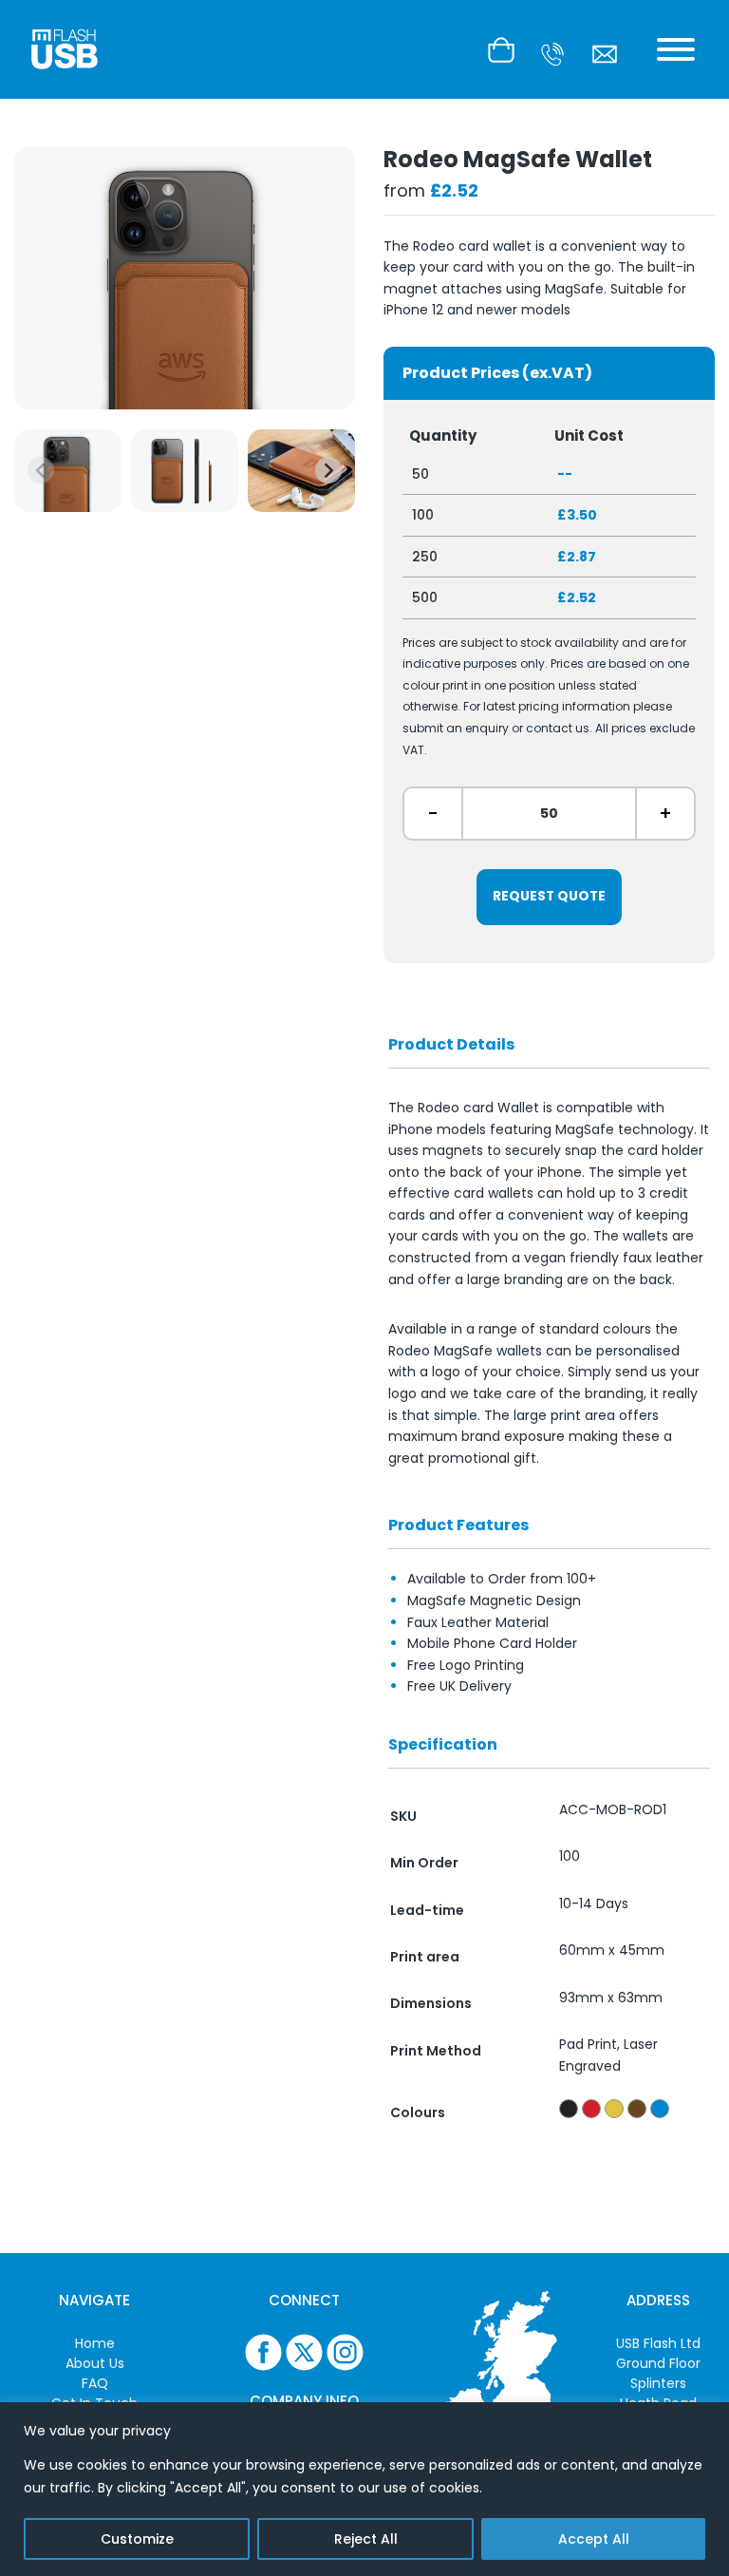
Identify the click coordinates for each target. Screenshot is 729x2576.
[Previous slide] (41, 470)
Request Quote (549, 896)
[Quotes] (506, 49)
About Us (95, 2363)
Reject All (366, 2539)
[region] (364, 2489)
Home (95, 2343)
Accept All (594, 2539)
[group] (68, 471)
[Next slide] (328, 470)
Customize (137, 2539)
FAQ (95, 2383)
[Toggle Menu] (676, 49)
